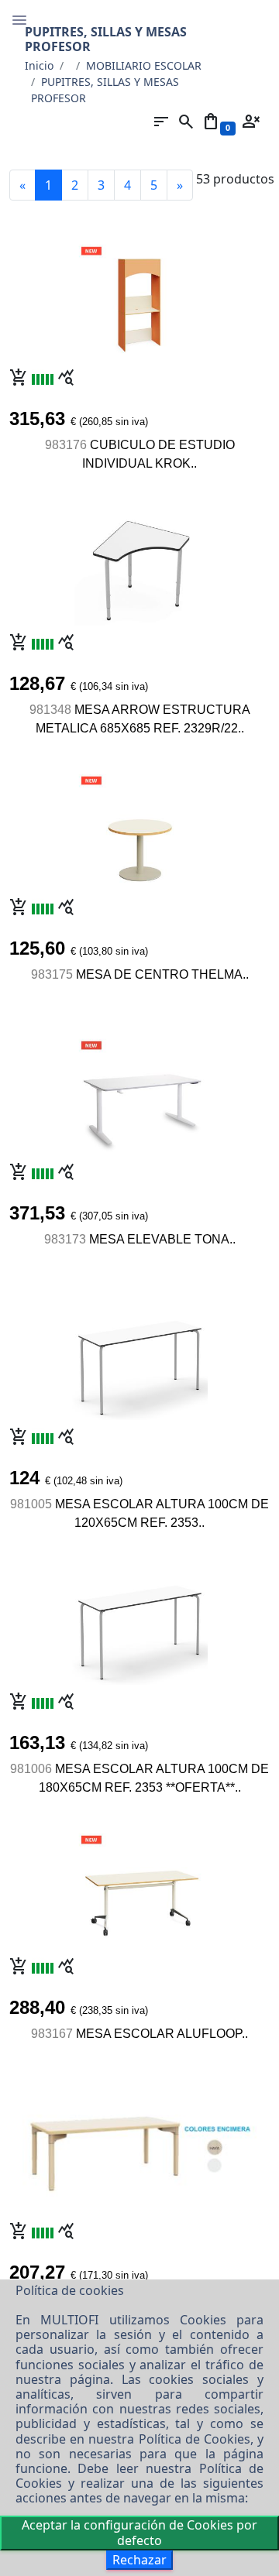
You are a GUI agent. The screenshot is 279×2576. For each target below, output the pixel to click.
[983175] (140, 828)
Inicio (39, 65)
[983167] (140, 1887)
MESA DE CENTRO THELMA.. (162, 974)
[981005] (140, 1357)
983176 (66, 445)
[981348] (139, 563)
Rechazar (139, 2560)
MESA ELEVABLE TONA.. (162, 1239)
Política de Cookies (195, 2439)
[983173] (140, 1092)
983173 (65, 1239)
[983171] (139, 2145)
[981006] (140, 1622)
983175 (52, 974)
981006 (31, 1769)
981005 (31, 1504)
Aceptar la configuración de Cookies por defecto (139, 2532)
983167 (52, 2034)
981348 (50, 710)
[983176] (140, 298)
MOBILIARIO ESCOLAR (144, 65)
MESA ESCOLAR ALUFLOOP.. (162, 2034)
